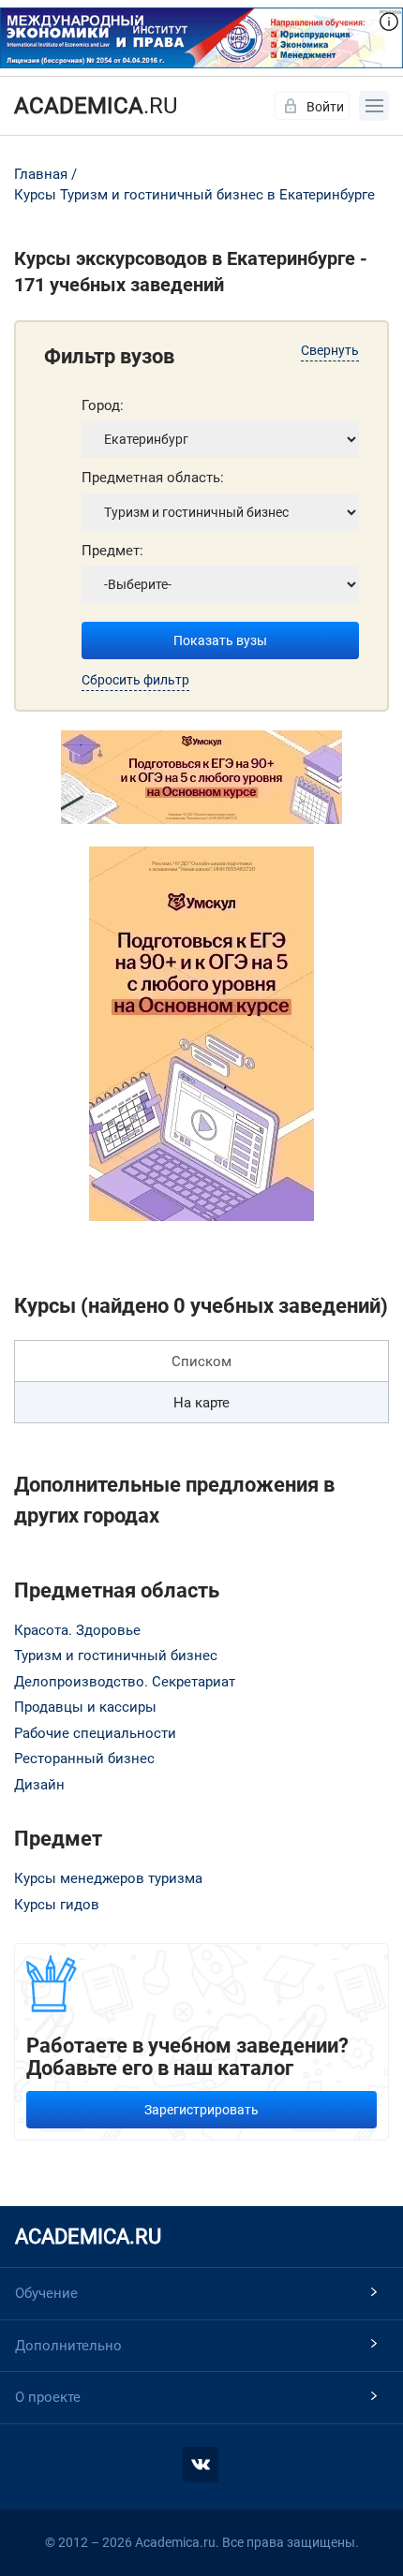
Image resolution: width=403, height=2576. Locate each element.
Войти (325, 107)
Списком (201, 1362)
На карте (201, 1403)
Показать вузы (220, 640)
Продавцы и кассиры (85, 1707)
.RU (96, 106)
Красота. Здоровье (77, 1630)
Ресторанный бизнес (84, 1759)
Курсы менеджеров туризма (108, 1878)
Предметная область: (153, 478)
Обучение (46, 2293)
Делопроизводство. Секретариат (125, 1682)
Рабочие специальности (95, 1733)
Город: (103, 405)
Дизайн (39, 1785)
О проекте (48, 2397)
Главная (41, 174)
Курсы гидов (57, 1905)
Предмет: (112, 551)
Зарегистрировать (201, 2110)
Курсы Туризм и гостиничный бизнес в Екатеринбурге (194, 195)
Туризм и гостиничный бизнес (116, 1656)
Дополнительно (68, 2346)
